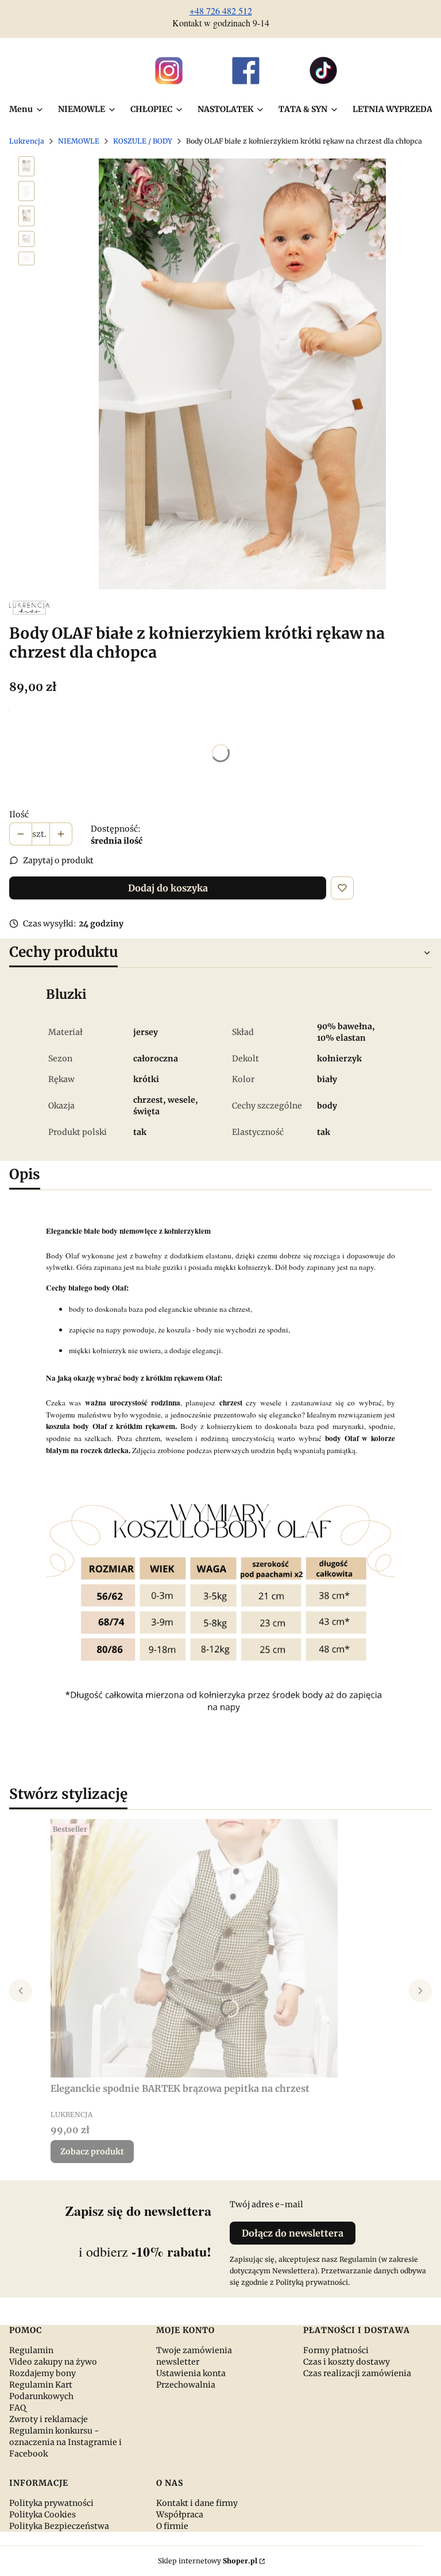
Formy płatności (336, 2350)
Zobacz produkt (92, 2152)
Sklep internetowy (208, 2561)
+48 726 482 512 (221, 11)
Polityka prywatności (51, 2503)
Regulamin (31, 2350)
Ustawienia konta (191, 2373)
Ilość (19, 814)
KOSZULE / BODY (143, 141)
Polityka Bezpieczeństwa (59, 2526)
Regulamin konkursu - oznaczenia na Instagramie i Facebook (65, 2442)
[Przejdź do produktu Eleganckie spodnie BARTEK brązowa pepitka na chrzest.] (194, 1948)
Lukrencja (27, 141)
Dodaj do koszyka (168, 888)
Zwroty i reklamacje (49, 2419)
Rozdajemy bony (42, 2373)
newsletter (178, 2362)
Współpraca (180, 2515)
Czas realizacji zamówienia (357, 2373)
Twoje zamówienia (194, 2350)
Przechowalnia (186, 2385)
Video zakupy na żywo (53, 2362)
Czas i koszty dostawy (347, 2362)
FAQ (18, 2408)
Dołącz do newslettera (293, 2233)
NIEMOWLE (79, 141)
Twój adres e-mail (266, 2204)
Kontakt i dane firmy (197, 2503)
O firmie (172, 2526)
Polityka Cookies (42, 2515)
